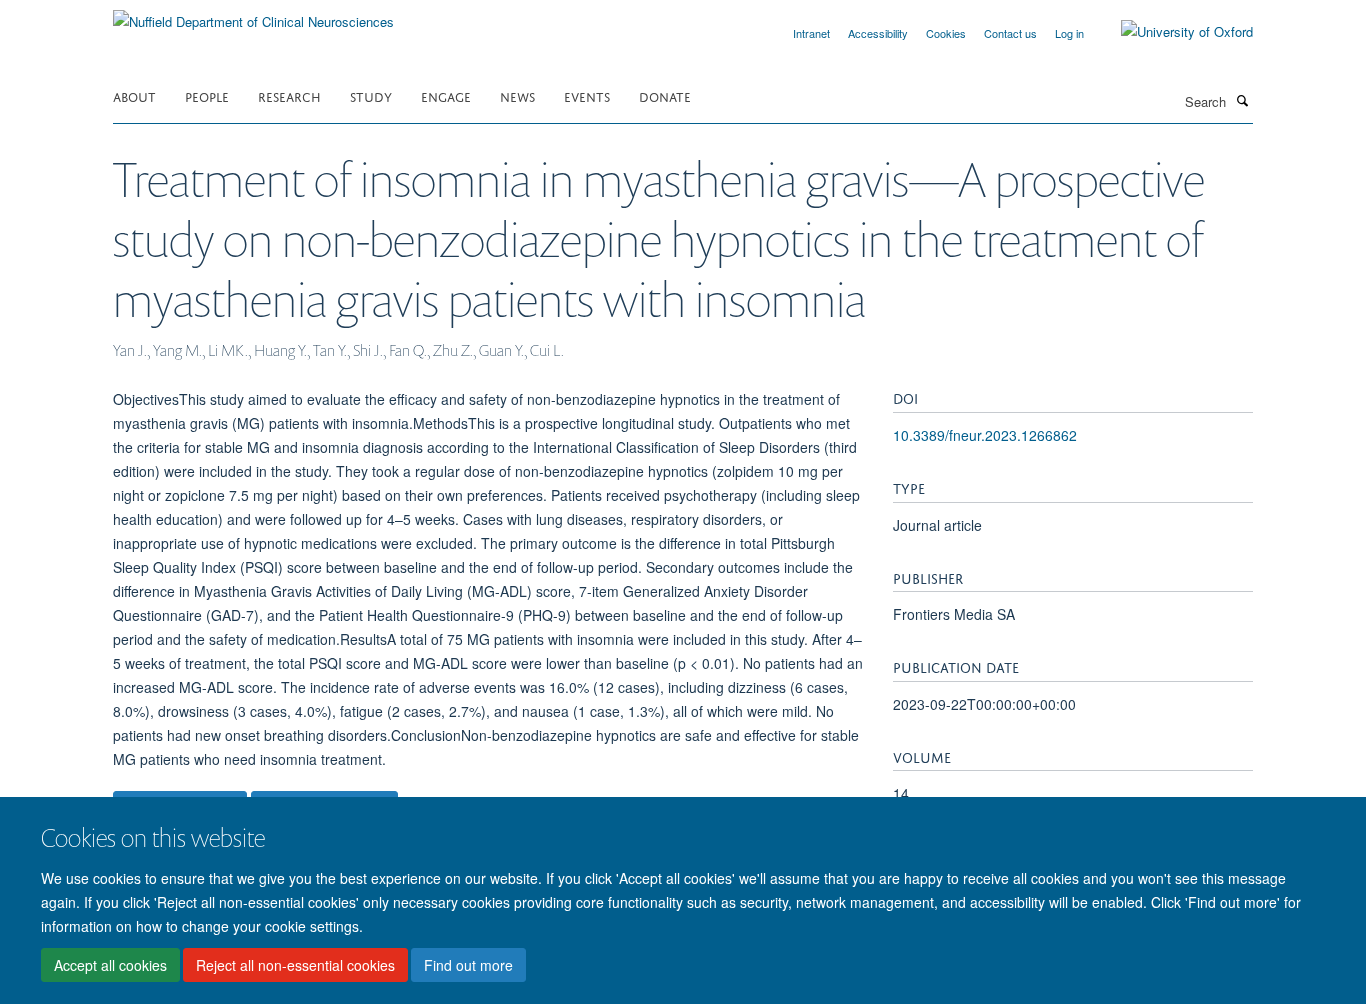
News (517, 95)
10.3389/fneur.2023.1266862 (985, 435)
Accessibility (878, 33)
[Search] (1242, 100)
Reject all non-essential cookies (295, 965)
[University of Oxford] (1172, 32)
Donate (665, 95)
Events (587, 95)
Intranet (811, 33)
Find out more (468, 965)
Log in (1069, 33)
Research (289, 95)
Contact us (1010, 33)
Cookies (946, 33)
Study (371, 95)
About (134, 95)
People (207, 95)
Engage (446, 95)
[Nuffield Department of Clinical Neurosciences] (253, 14)
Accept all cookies (110, 965)
